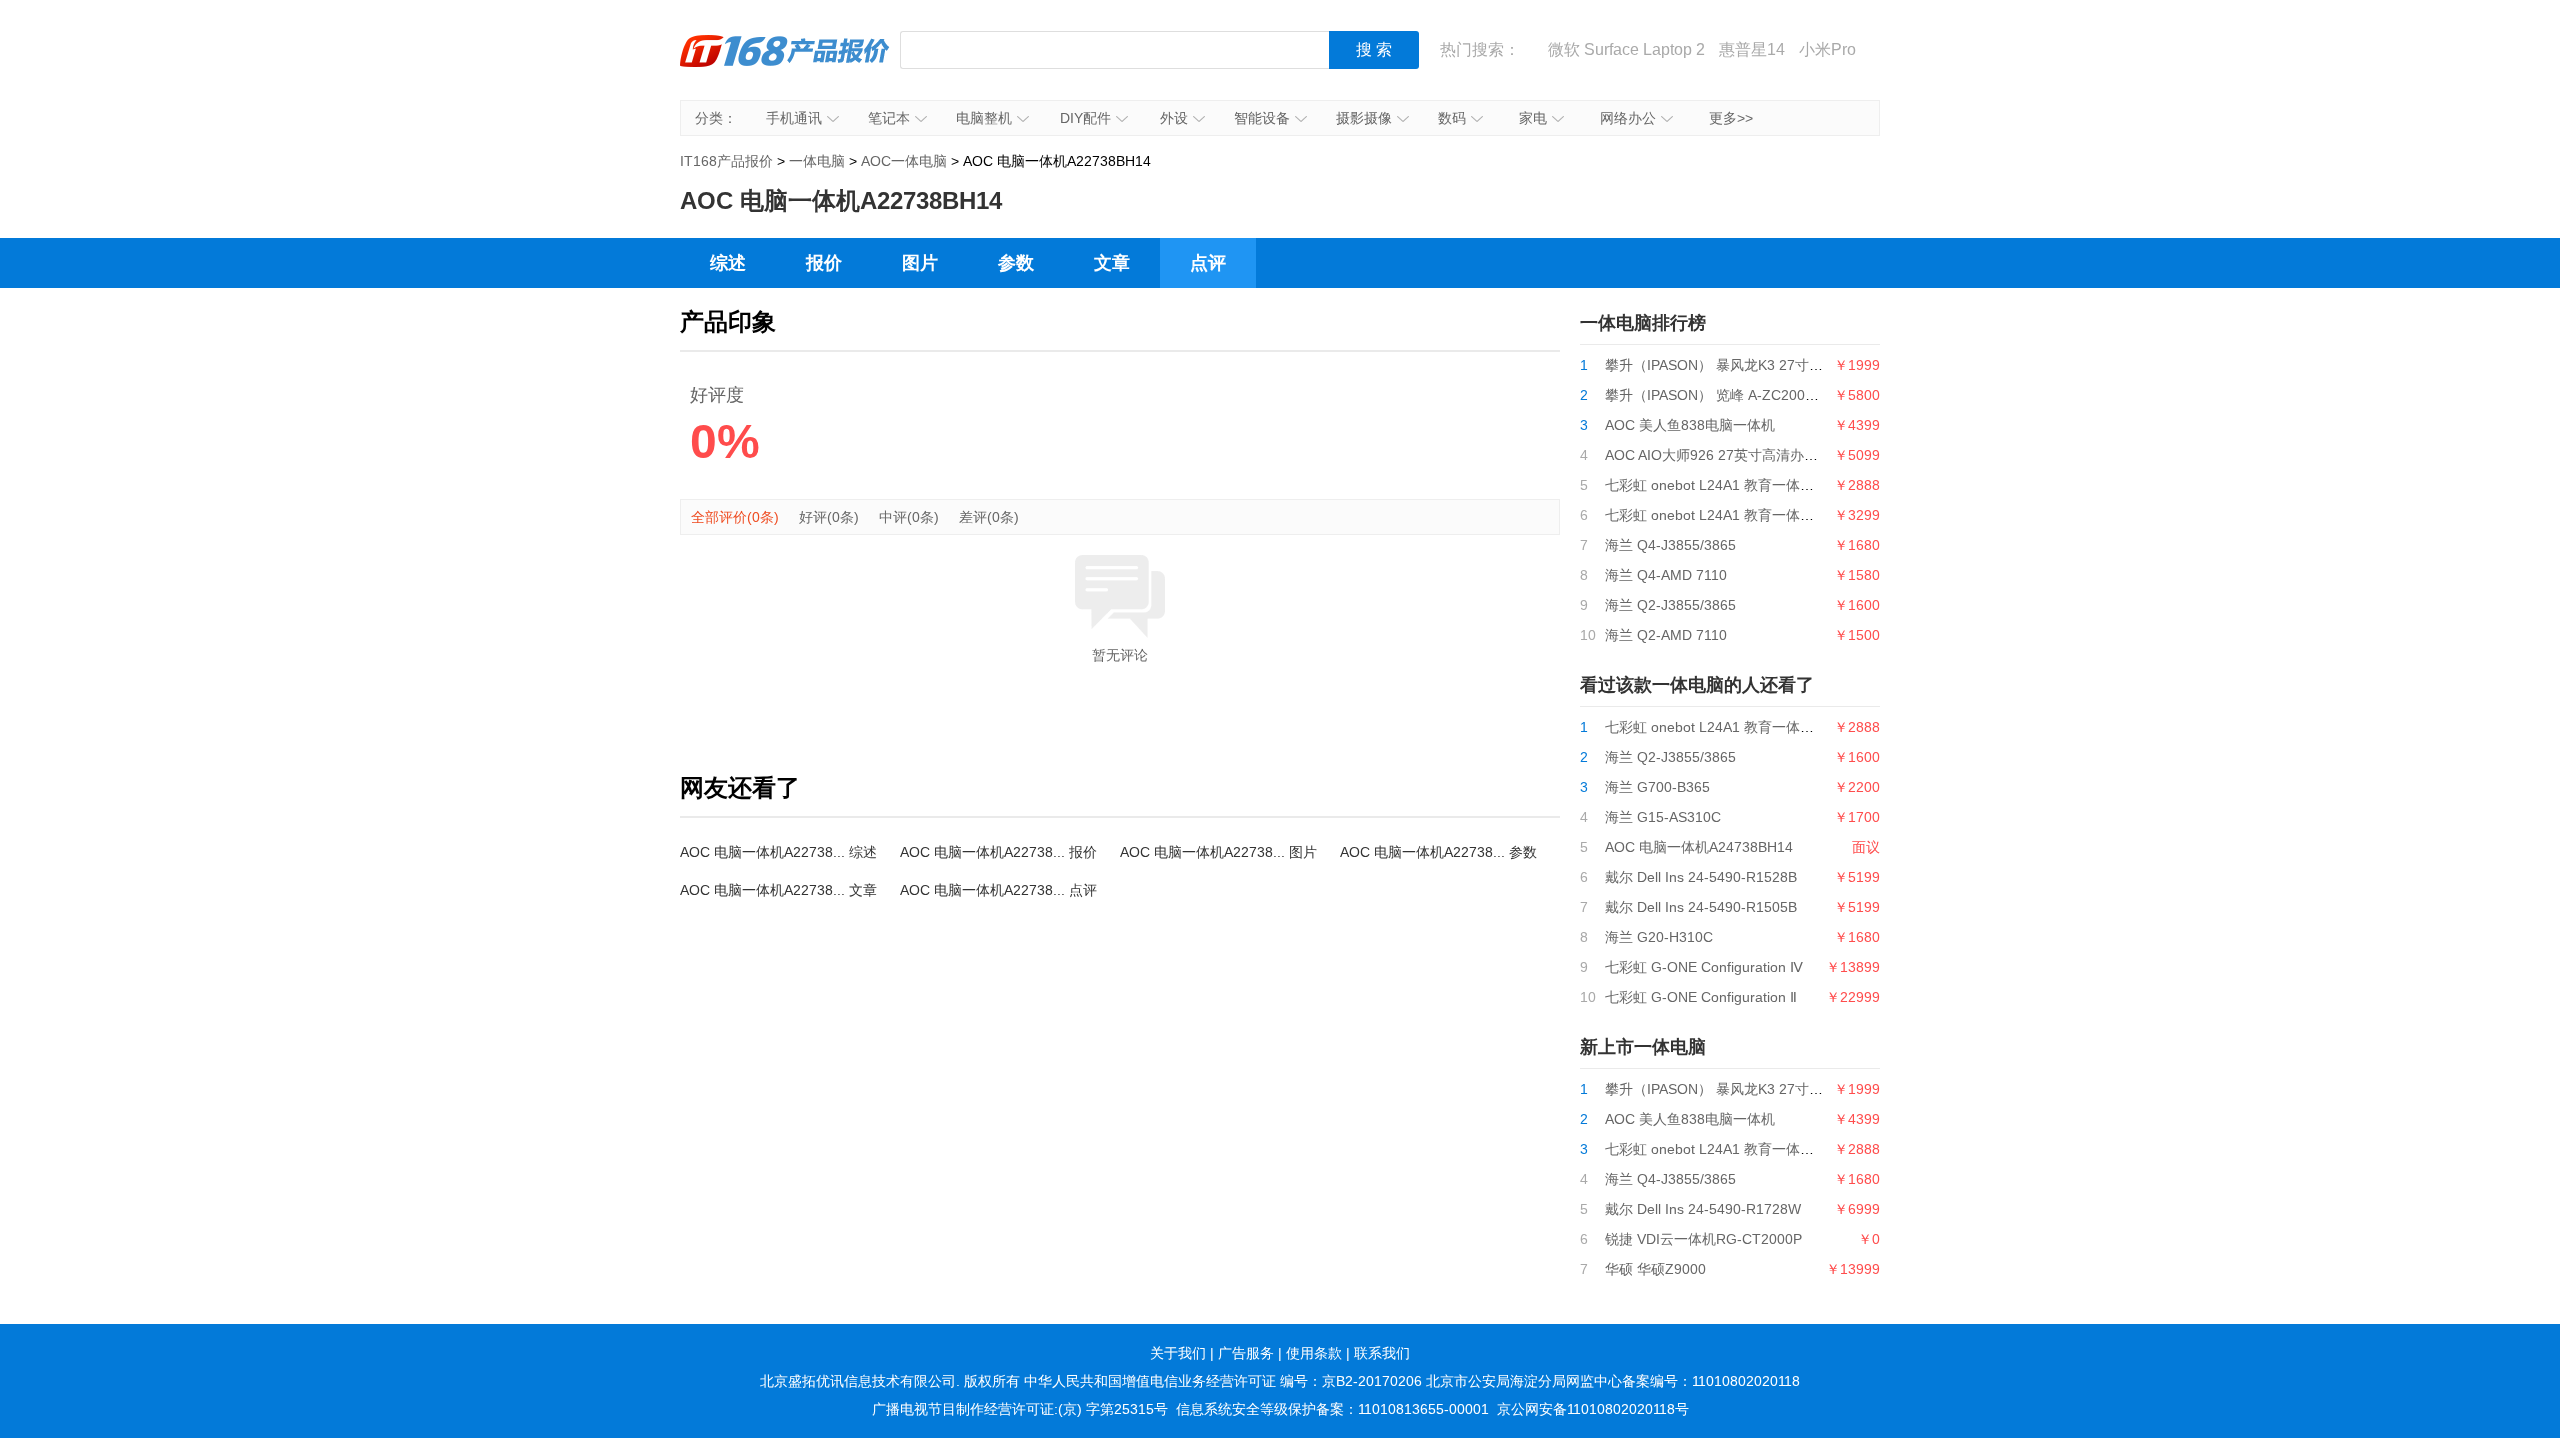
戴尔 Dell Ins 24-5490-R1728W (1703, 1209)
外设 (1174, 118)
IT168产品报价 (785, 65)
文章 (1112, 263)
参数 (1016, 263)
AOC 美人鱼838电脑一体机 (1690, 425)
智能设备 (1262, 118)
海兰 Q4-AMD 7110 (1666, 575)
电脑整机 (984, 118)
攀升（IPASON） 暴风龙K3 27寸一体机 (1728, 365)
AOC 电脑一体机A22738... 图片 (1218, 852)
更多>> (1731, 118)
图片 (920, 263)
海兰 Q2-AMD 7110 (1666, 635)
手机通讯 (794, 118)
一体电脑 (817, 161)
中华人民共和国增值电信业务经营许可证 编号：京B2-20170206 (1223, 1381)
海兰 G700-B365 (1657, 787)
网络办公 (1628, 118)
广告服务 (1246, 1353)
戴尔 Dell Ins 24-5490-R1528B (1701, 877)
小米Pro (1827, 49)
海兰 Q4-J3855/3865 (1670, 545)
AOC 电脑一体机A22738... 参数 (1438, 852)
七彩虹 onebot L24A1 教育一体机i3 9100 (1733, 485)
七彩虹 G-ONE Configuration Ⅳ (1704, 967)
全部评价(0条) (735, 517)
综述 (728, 263)
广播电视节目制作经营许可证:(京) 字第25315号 (1020, 1409)
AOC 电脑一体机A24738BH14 (1699, 847)
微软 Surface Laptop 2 (1626, 49)
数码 (1452, 118)
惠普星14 (1752, 49)
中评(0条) (909, 517)
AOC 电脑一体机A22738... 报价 (998, 852)
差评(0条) (989, 517)
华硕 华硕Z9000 (1655, 1269)
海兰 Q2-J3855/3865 (1670, 605)
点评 (1208, 263)
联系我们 (1382, 1353)
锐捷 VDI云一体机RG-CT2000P (1703, 1239)
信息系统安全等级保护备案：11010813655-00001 (1332, 1409)
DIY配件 (1085, 118)
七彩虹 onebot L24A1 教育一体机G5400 (1731, 515)
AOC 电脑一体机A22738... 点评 (998, 890)
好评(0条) (829, 517)
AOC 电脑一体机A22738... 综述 (778, 852)
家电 (1533, 118)
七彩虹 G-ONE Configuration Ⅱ (1701, 997)
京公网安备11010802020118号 (1593, 1409)
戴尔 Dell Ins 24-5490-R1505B (1701, 907)
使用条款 (1314, 1353)
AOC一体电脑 (904, 161)
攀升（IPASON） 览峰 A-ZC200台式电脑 (1733, 395)
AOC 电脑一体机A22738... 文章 (778, 890)
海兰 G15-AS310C (1663, 817)
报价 (824, 263)
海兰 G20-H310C (1659, 937)
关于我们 (1178, 1353)
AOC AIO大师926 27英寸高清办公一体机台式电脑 (1760, 455)
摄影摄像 (1364, 118)
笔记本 (889, 118)
